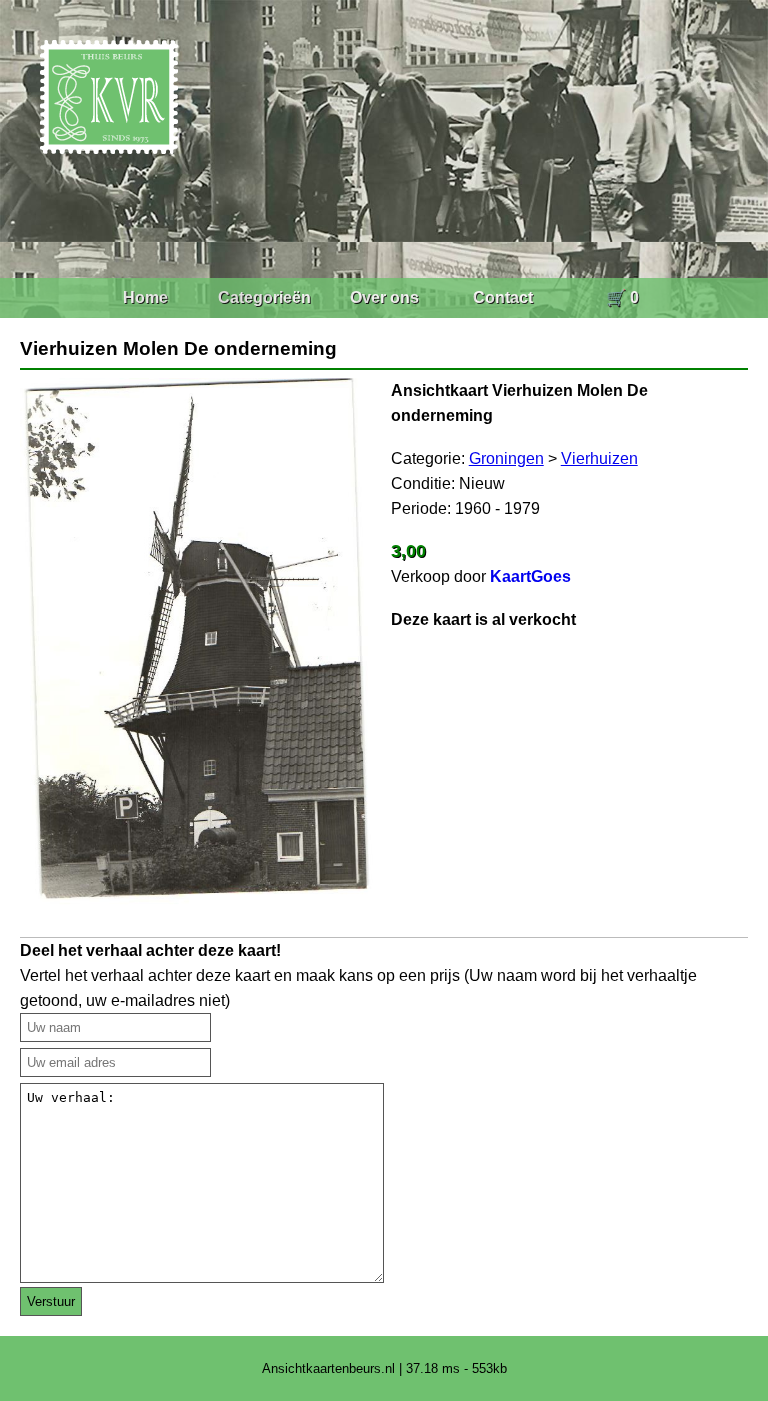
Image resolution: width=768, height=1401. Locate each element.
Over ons (384, 297)
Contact (503, 297)
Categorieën (264, 297)
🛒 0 (622, 297)
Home (145, 297)
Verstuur (51, 1301)
